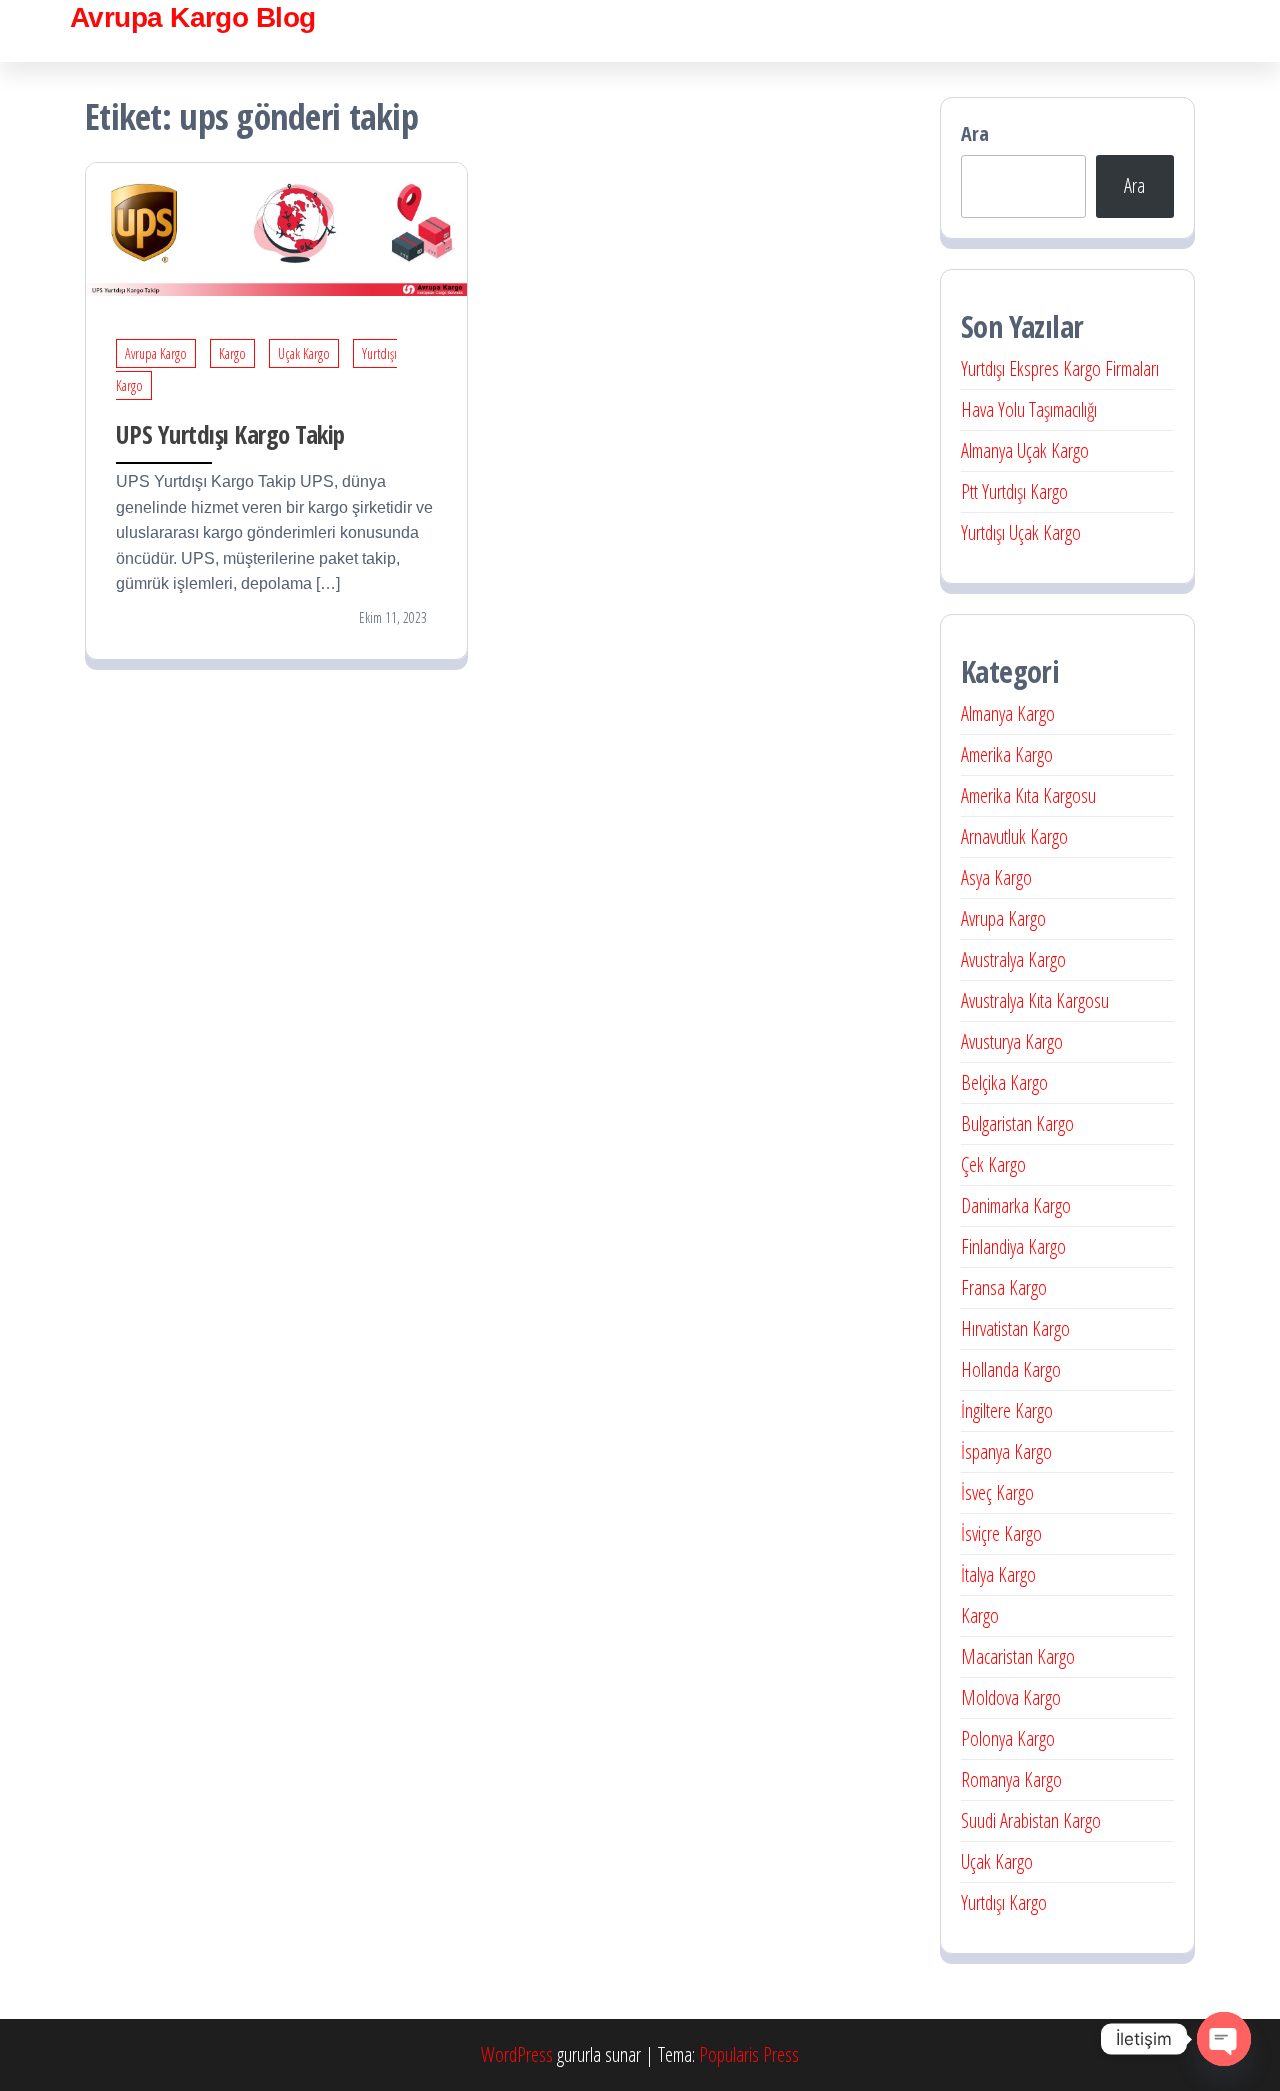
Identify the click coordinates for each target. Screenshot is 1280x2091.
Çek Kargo (993, 1164)
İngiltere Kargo (1007, 1410)
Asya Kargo (996, 877)
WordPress (517, 2054)
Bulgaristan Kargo (1017, 1123)
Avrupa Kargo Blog (192, 17)
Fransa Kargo (1004, 1287)
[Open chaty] (1224, 2039)
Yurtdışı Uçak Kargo (1021, 532)
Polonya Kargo (1008, 1738)
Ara (975, 133)
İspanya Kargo (1006, 1451)
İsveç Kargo (997, 1492)
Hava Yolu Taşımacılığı (1029, 409)
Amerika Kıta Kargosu (1028, 795)
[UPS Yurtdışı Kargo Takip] (276, 227)
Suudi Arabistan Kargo (1031, 1820)
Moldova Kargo (1011, 1697)
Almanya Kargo (1008, 713)
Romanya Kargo (1011, 1779)
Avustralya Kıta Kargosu (1035, 1000)
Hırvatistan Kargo (1015, 1328)
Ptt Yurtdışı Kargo (1014, 491)
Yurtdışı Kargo (1004, 1902)
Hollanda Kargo (1011, 1369)
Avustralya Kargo (1013, 959)
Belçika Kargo (1004, 1082)
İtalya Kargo (998, 1574)
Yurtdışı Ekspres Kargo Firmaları (1060, 368)
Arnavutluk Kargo (1014, 836)
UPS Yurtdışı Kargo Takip (230, 434)
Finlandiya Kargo (1013, 1246)
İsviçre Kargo (1001, 1533)
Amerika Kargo (1007, 754)
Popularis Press (749, 2054)
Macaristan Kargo (1018, 1656)
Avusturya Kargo (1012, 1041)
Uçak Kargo (304, 353)
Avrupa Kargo (156, 353)
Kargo (232, 353)
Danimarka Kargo (1016, 1205)
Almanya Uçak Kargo (1025, 450)
